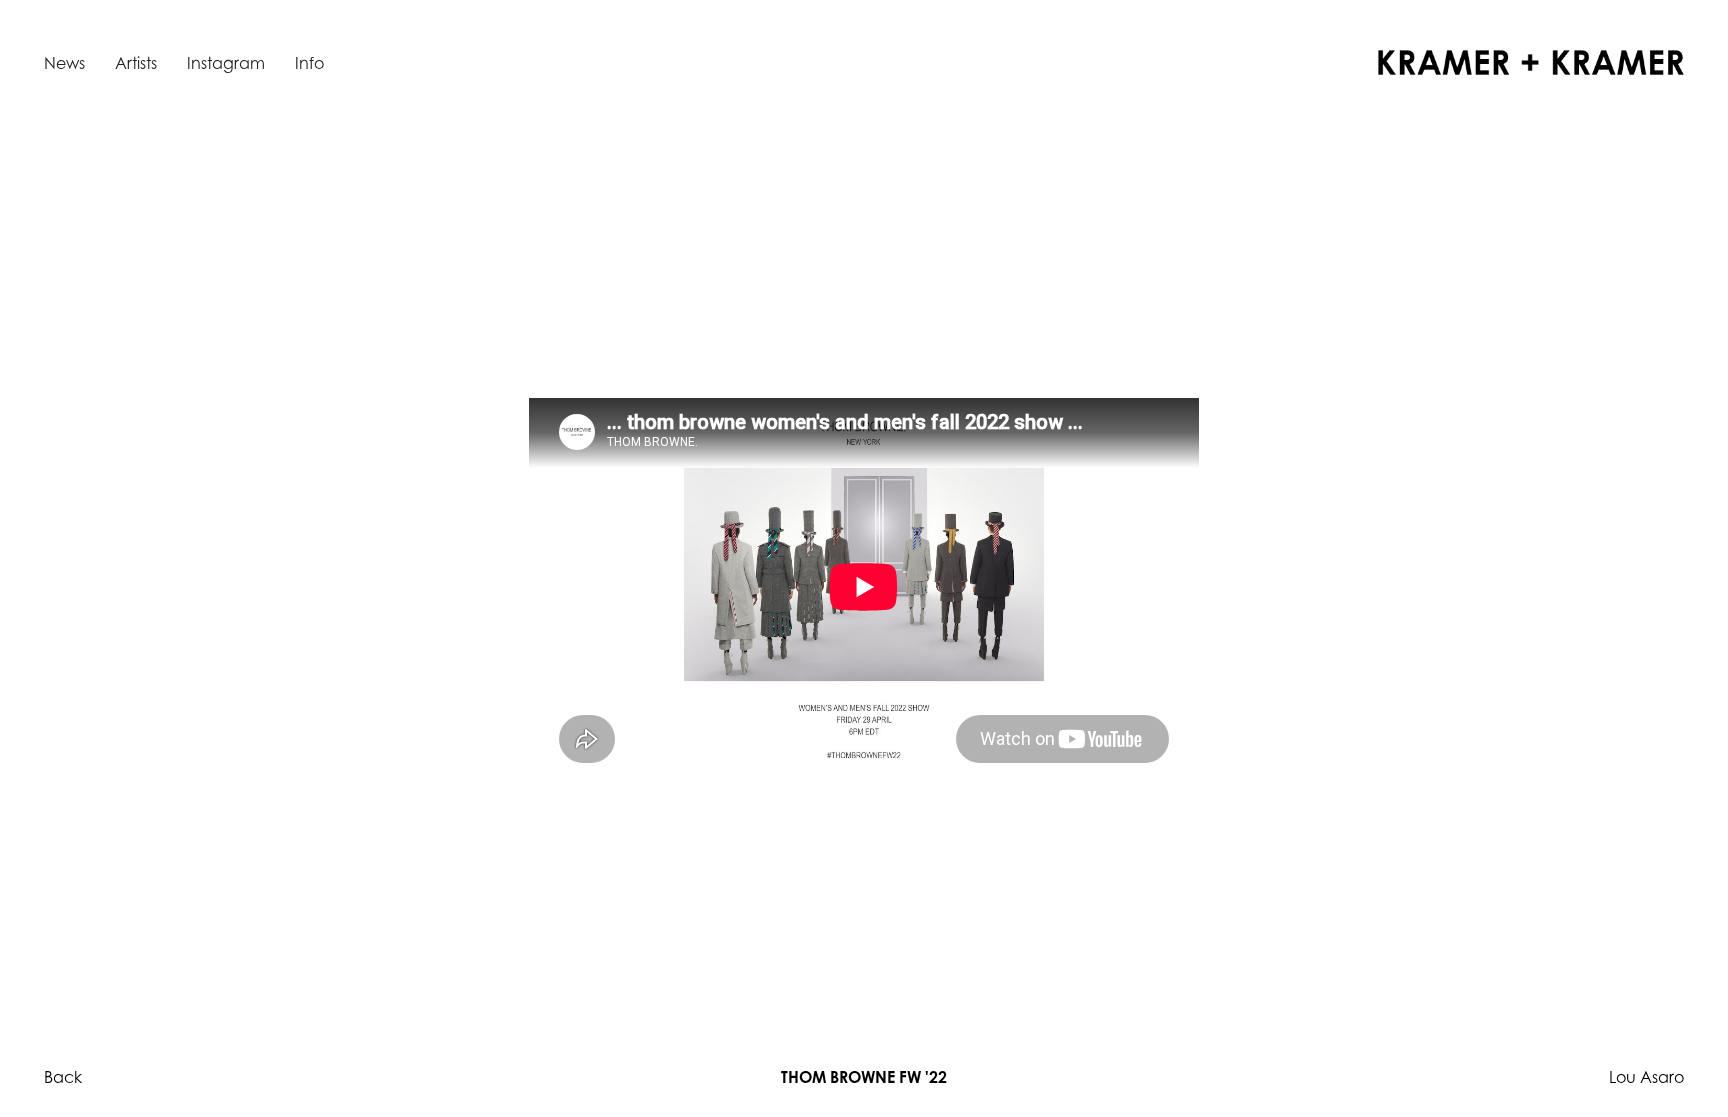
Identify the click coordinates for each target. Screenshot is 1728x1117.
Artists (136, 63)
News (64, 63)
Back (63, 1077)
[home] (1531, 62)
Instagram (226, 63)
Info (309, 63)
